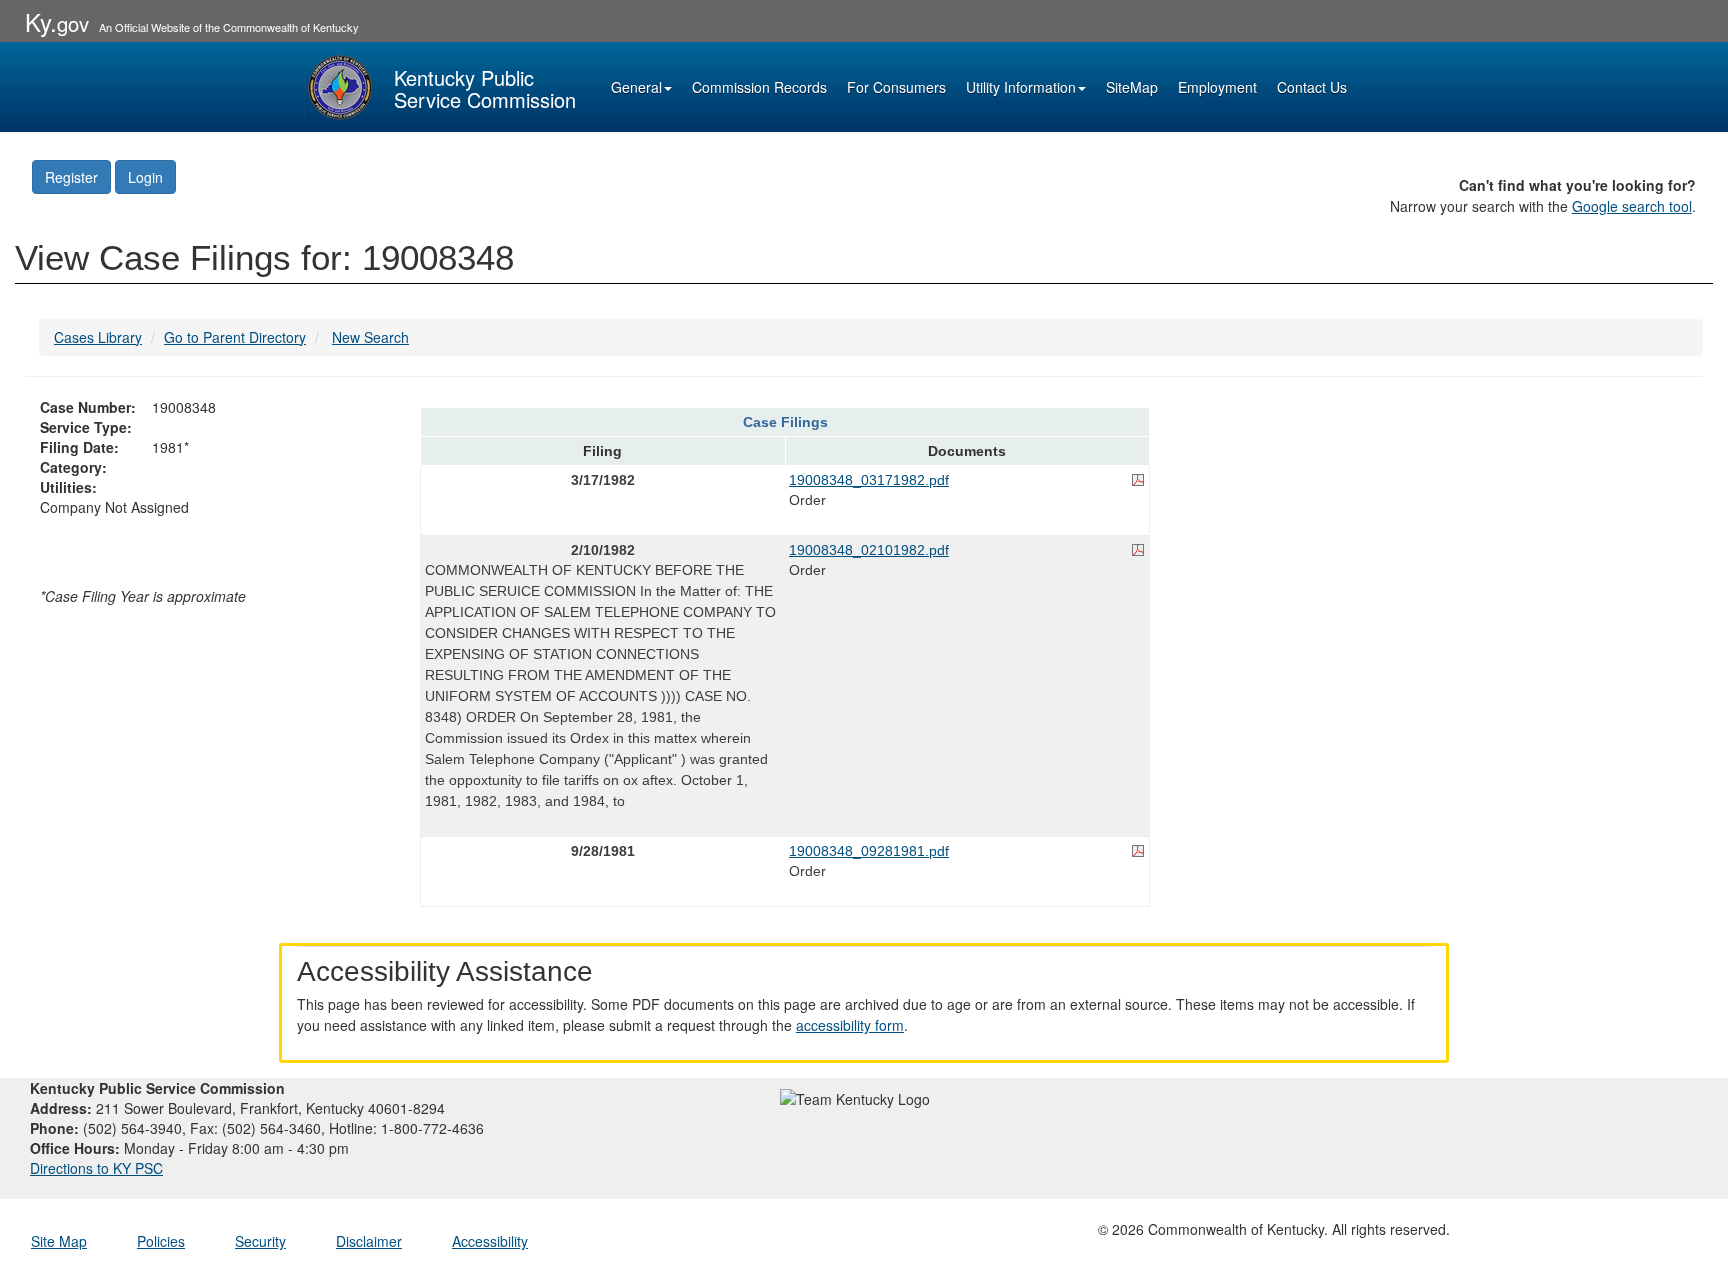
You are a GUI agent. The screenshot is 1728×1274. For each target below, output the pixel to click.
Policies (161, 1241)
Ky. (57, 21)
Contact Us (1312, 87)
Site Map (59, 1241)
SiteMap (1132, 87)
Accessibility (490, 1241)
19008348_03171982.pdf (869, 480)
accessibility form (850, 1025)
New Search (370, 337)
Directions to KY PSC (96, 1168)
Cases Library (98, 337)
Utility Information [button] (1021, 87)
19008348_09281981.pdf (869, 851)
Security (260, 1241)
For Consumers (896, 87)
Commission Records (759, 87)
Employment (1217, 87)
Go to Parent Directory (235, 337)
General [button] (636, 87)
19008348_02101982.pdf (869, 550)
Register (71, 177)
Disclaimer (369, 1241)
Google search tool (1632, 206)
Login (145, 177)
